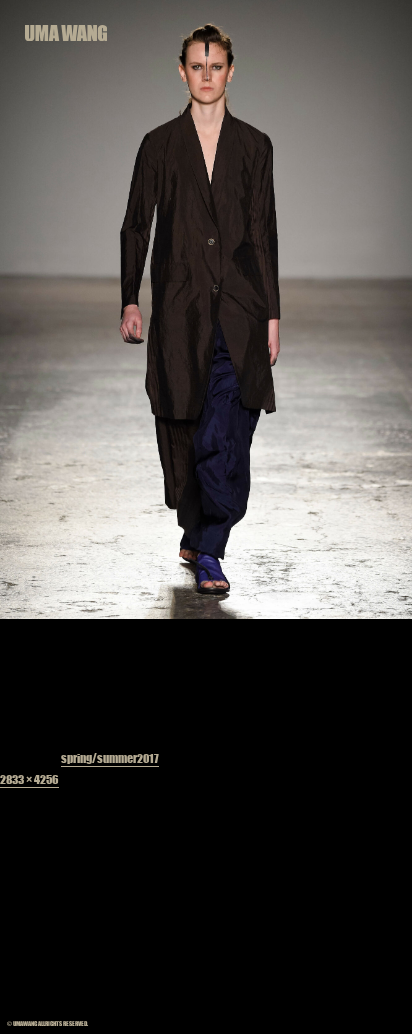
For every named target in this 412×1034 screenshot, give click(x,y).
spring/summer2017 (110, 758)
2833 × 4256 (29, 779)
